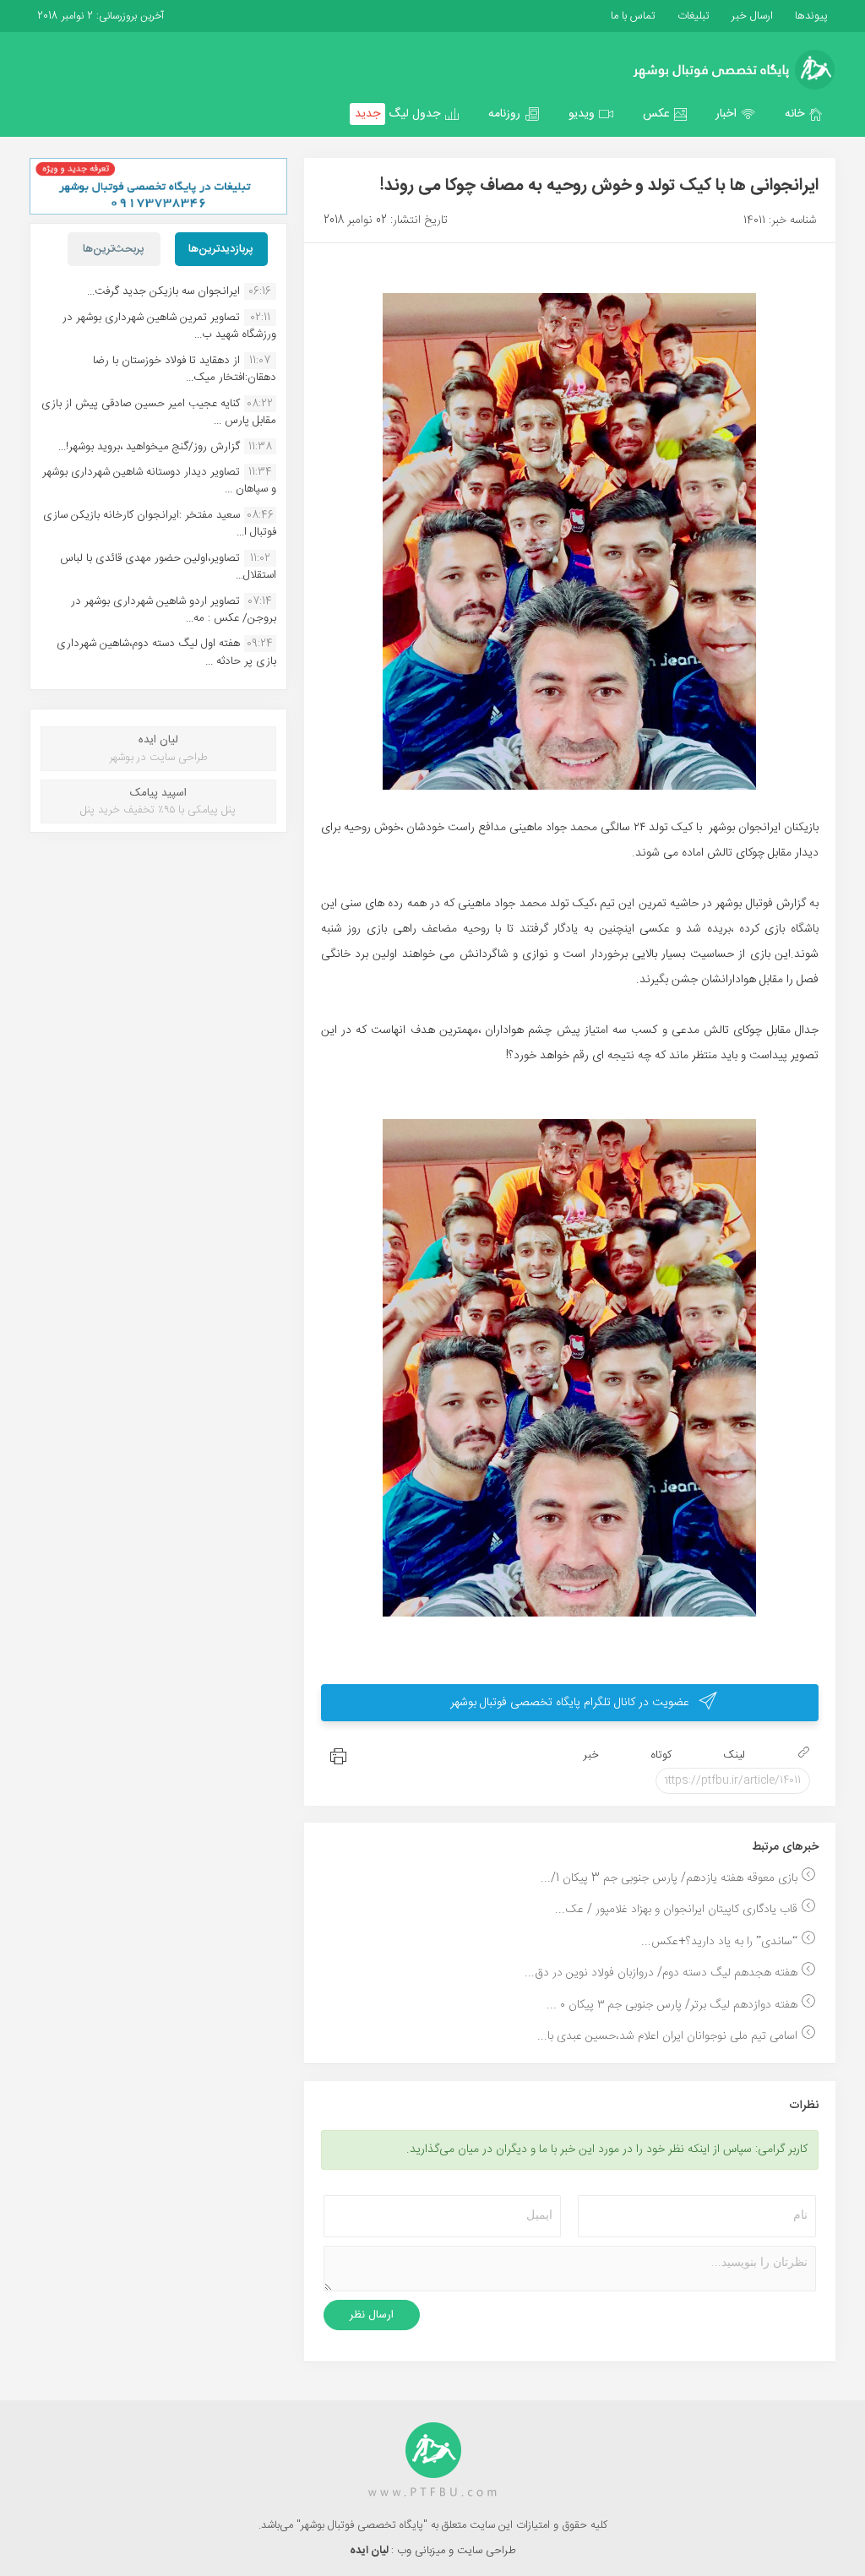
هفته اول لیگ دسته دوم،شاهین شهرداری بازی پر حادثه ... (166, 652)
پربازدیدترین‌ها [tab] (221, 249)
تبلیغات (692, 16)
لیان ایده (370, 2551)
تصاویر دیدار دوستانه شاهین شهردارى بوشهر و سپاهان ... (159, 481)
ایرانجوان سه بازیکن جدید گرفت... (163, 291)
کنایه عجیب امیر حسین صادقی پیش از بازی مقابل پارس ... (159, 412)
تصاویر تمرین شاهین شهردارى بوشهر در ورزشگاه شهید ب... (169, 326)
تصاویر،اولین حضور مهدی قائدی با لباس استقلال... (168, 567)
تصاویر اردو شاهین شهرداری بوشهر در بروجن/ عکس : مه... (174, 610)
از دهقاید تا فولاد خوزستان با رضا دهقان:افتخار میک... (185, 369)
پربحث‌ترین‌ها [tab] (114, 249)
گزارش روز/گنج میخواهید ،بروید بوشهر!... (149, 447)
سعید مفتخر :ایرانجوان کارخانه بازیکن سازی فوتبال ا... (160, 524)
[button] (804, 114)
